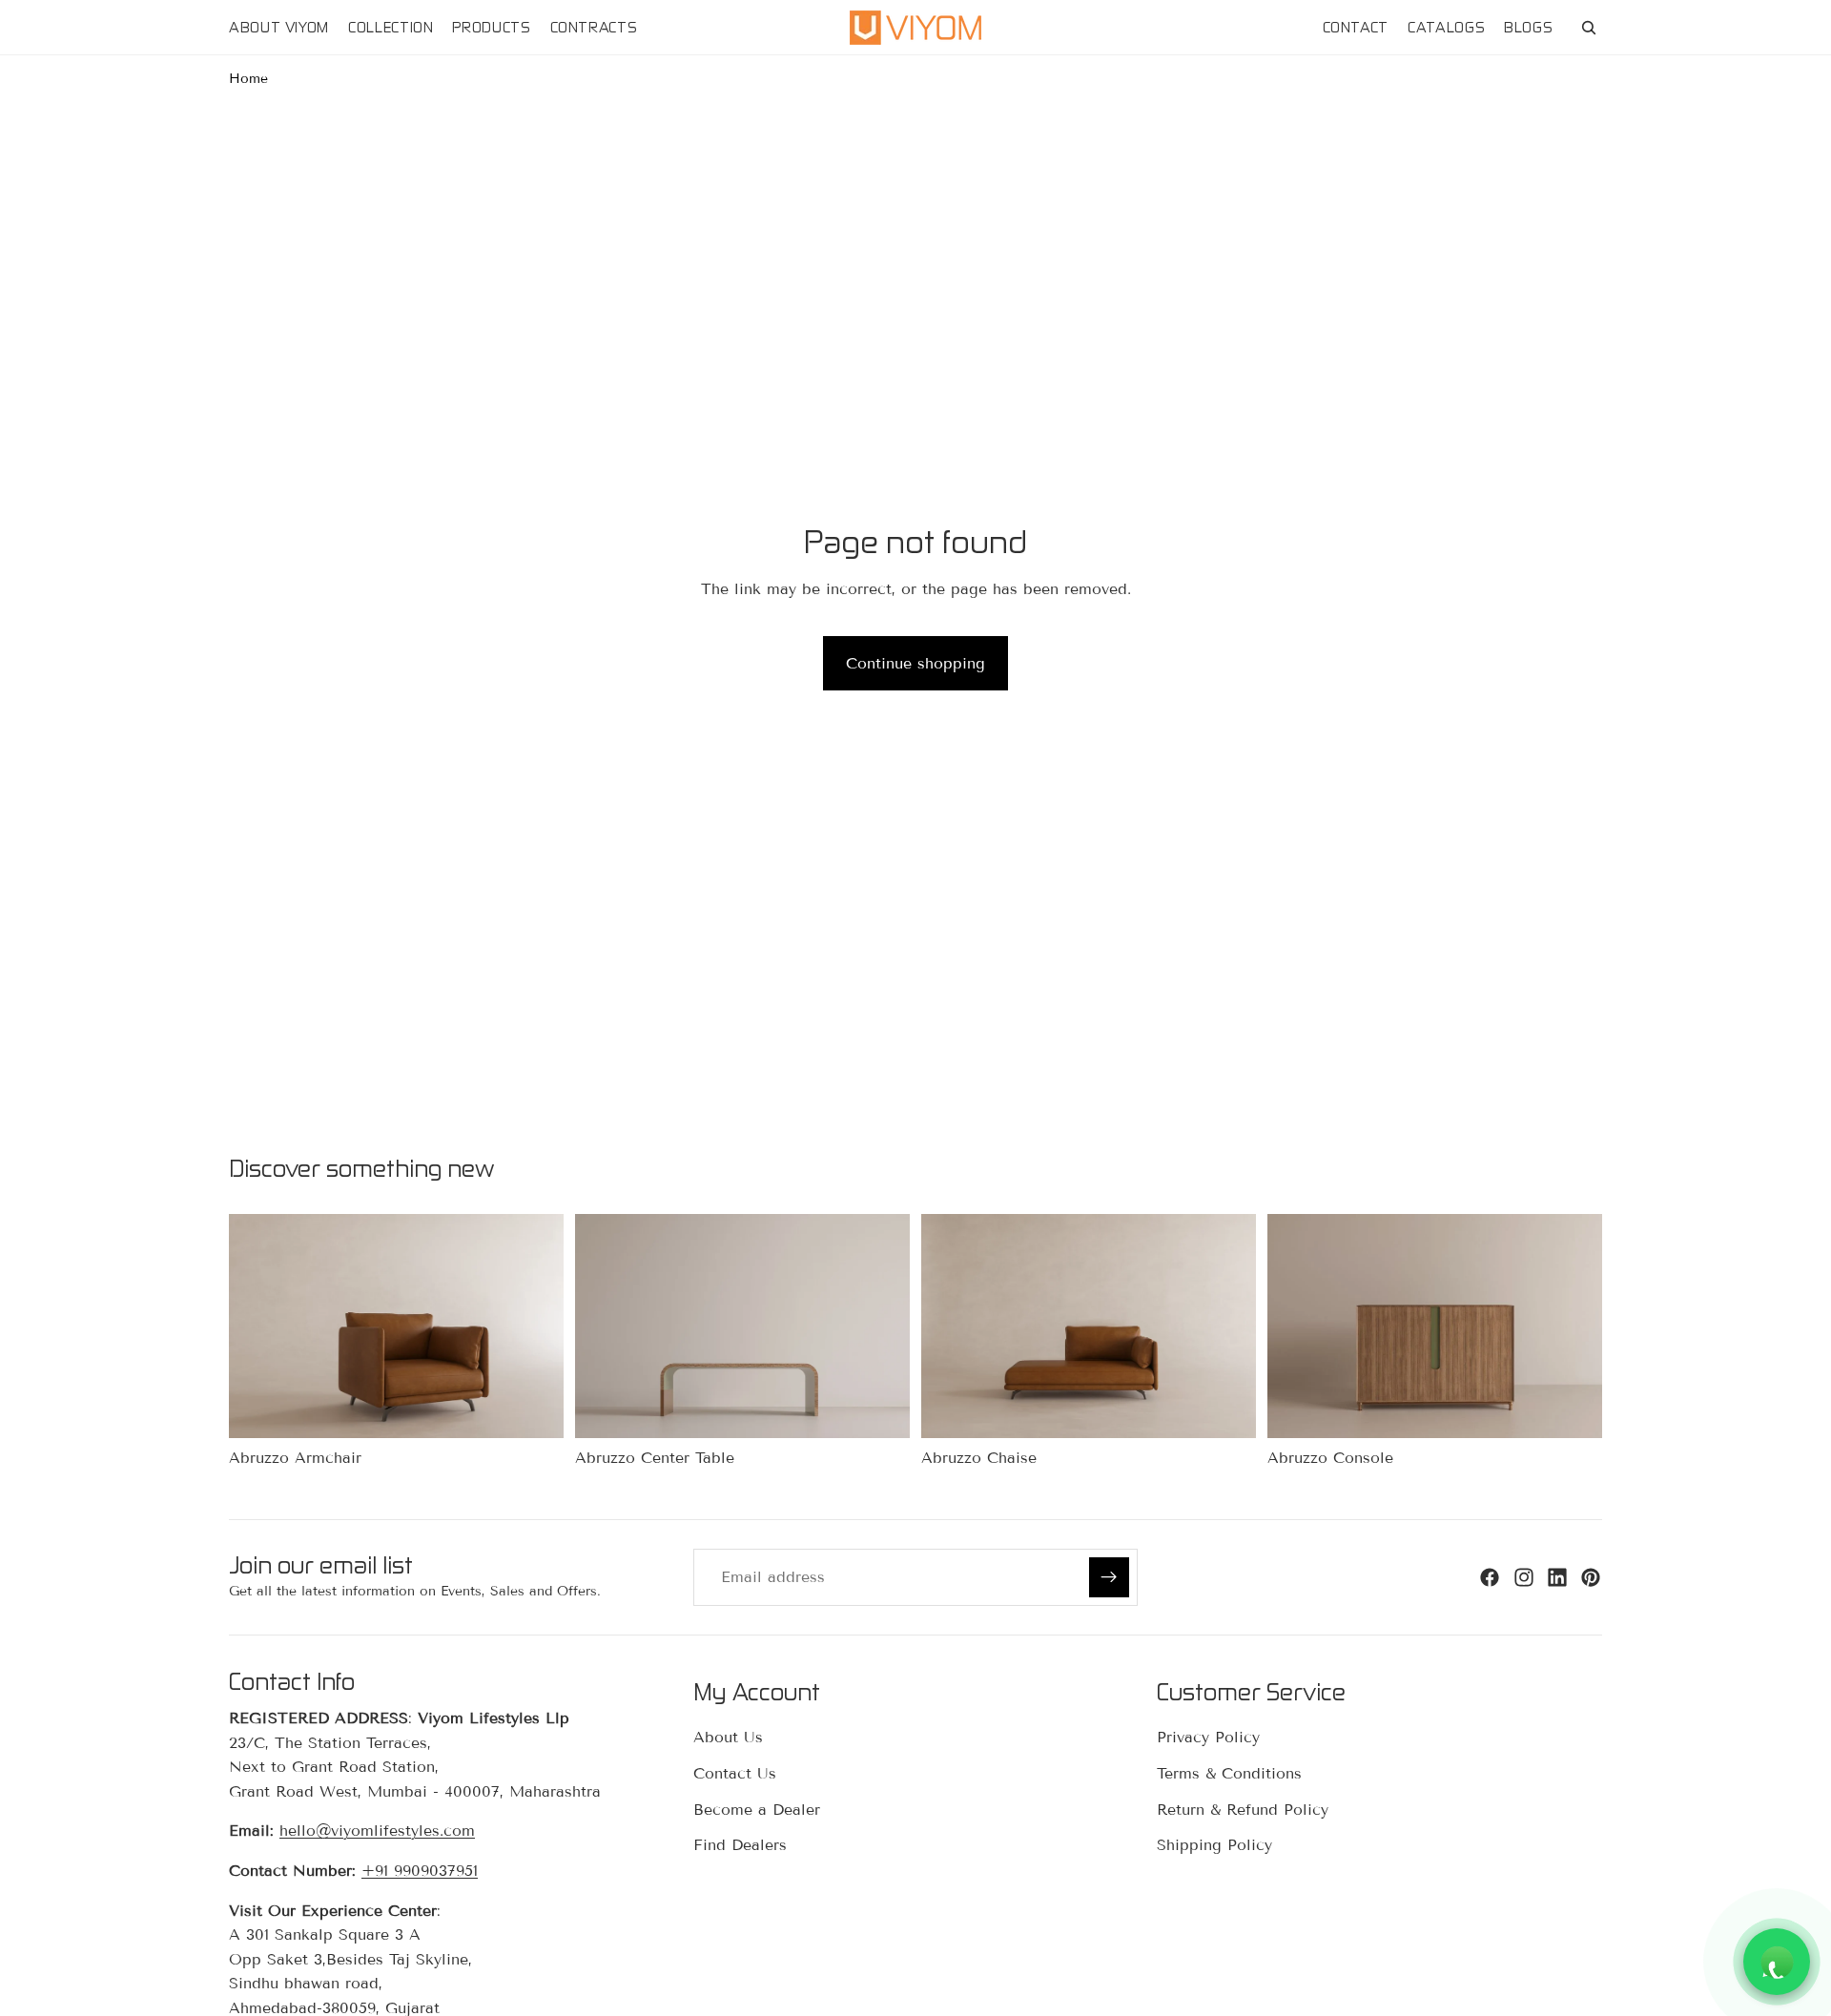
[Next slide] (535, 1327)
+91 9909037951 (420, 1871)
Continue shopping (915, 663)
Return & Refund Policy (1243, 1810)
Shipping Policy (1214, 1845)
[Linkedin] (1557, 1577)
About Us (728, 1738)
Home (248, 79)
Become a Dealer (757, 1810)
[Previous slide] (257, 1327)
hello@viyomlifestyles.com (377, 1831)
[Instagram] (1524, 1577)
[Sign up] (1109, 1577)
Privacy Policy (1208, 1738)
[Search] (1589, 28)
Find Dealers (740, 1845)
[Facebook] (1490, 1577)
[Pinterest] (1591, 1577)
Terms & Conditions (1229, 1773)
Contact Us (735, 1773)
